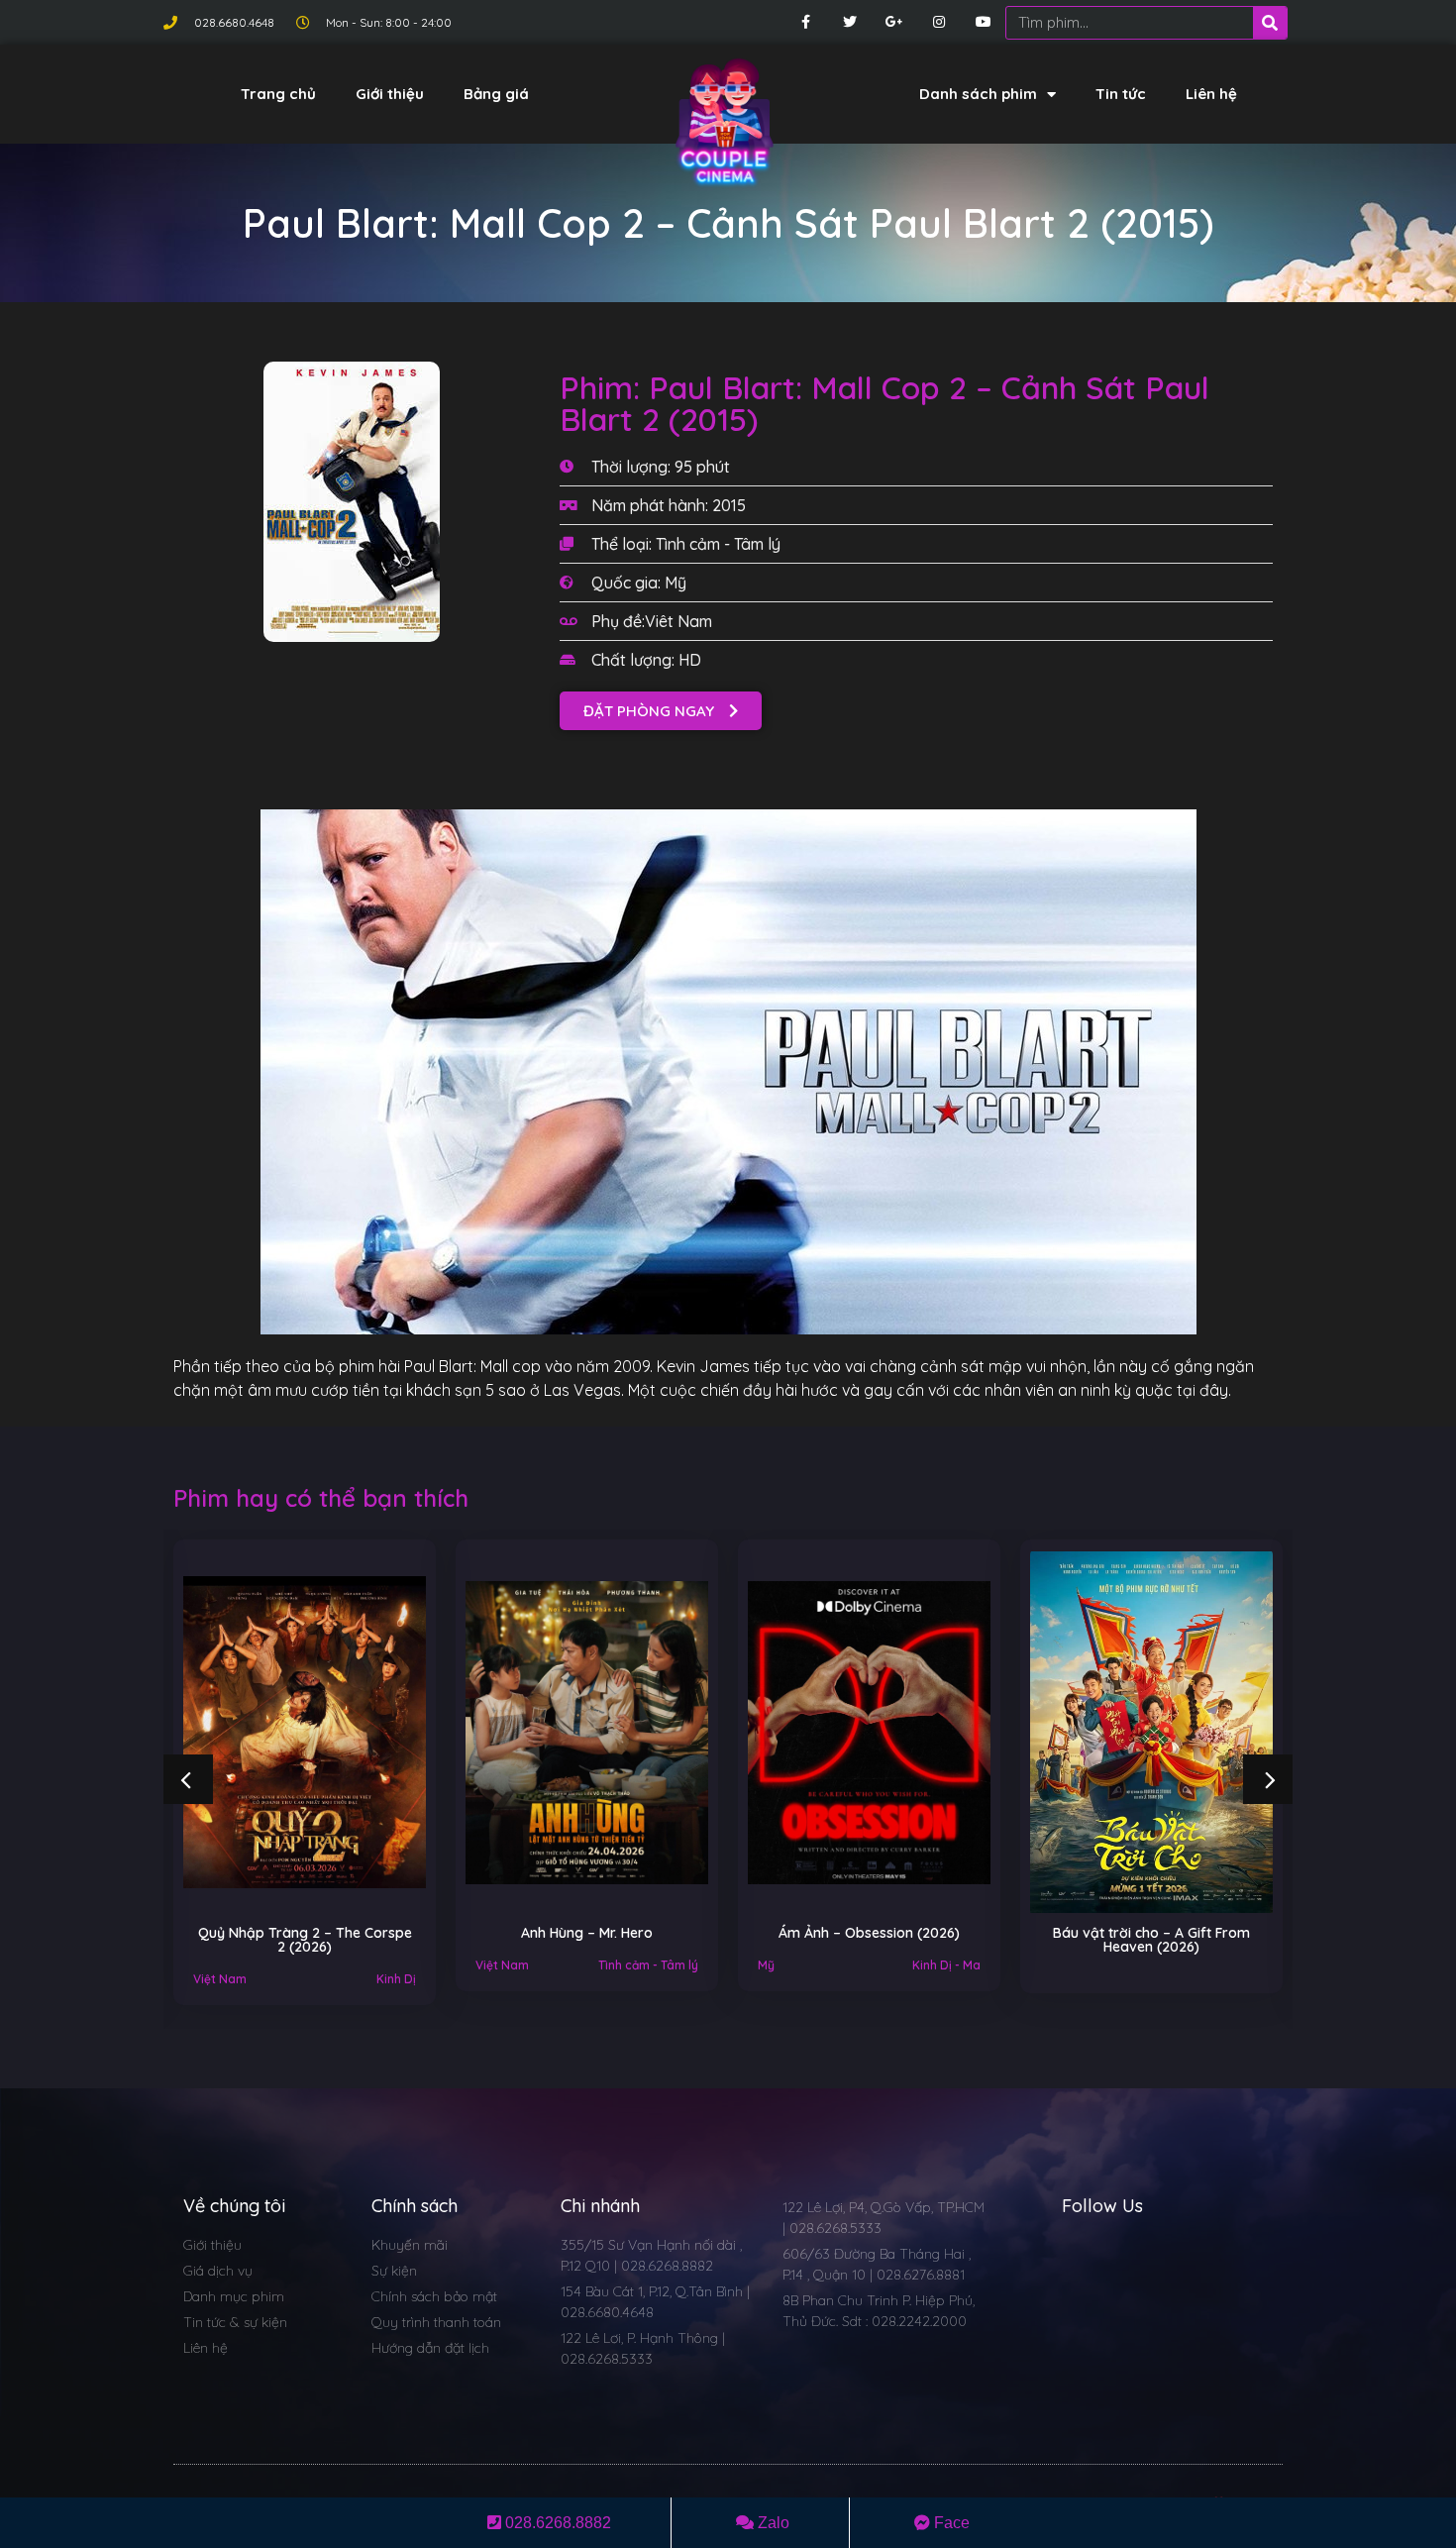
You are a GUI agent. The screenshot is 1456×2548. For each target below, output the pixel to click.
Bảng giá (496, 94)
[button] (661, 711)
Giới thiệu (390, 94)
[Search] (1270, 23)
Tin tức (1121, 94)
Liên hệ (1211, 94)
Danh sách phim (978, 94)
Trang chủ (278, 94)
